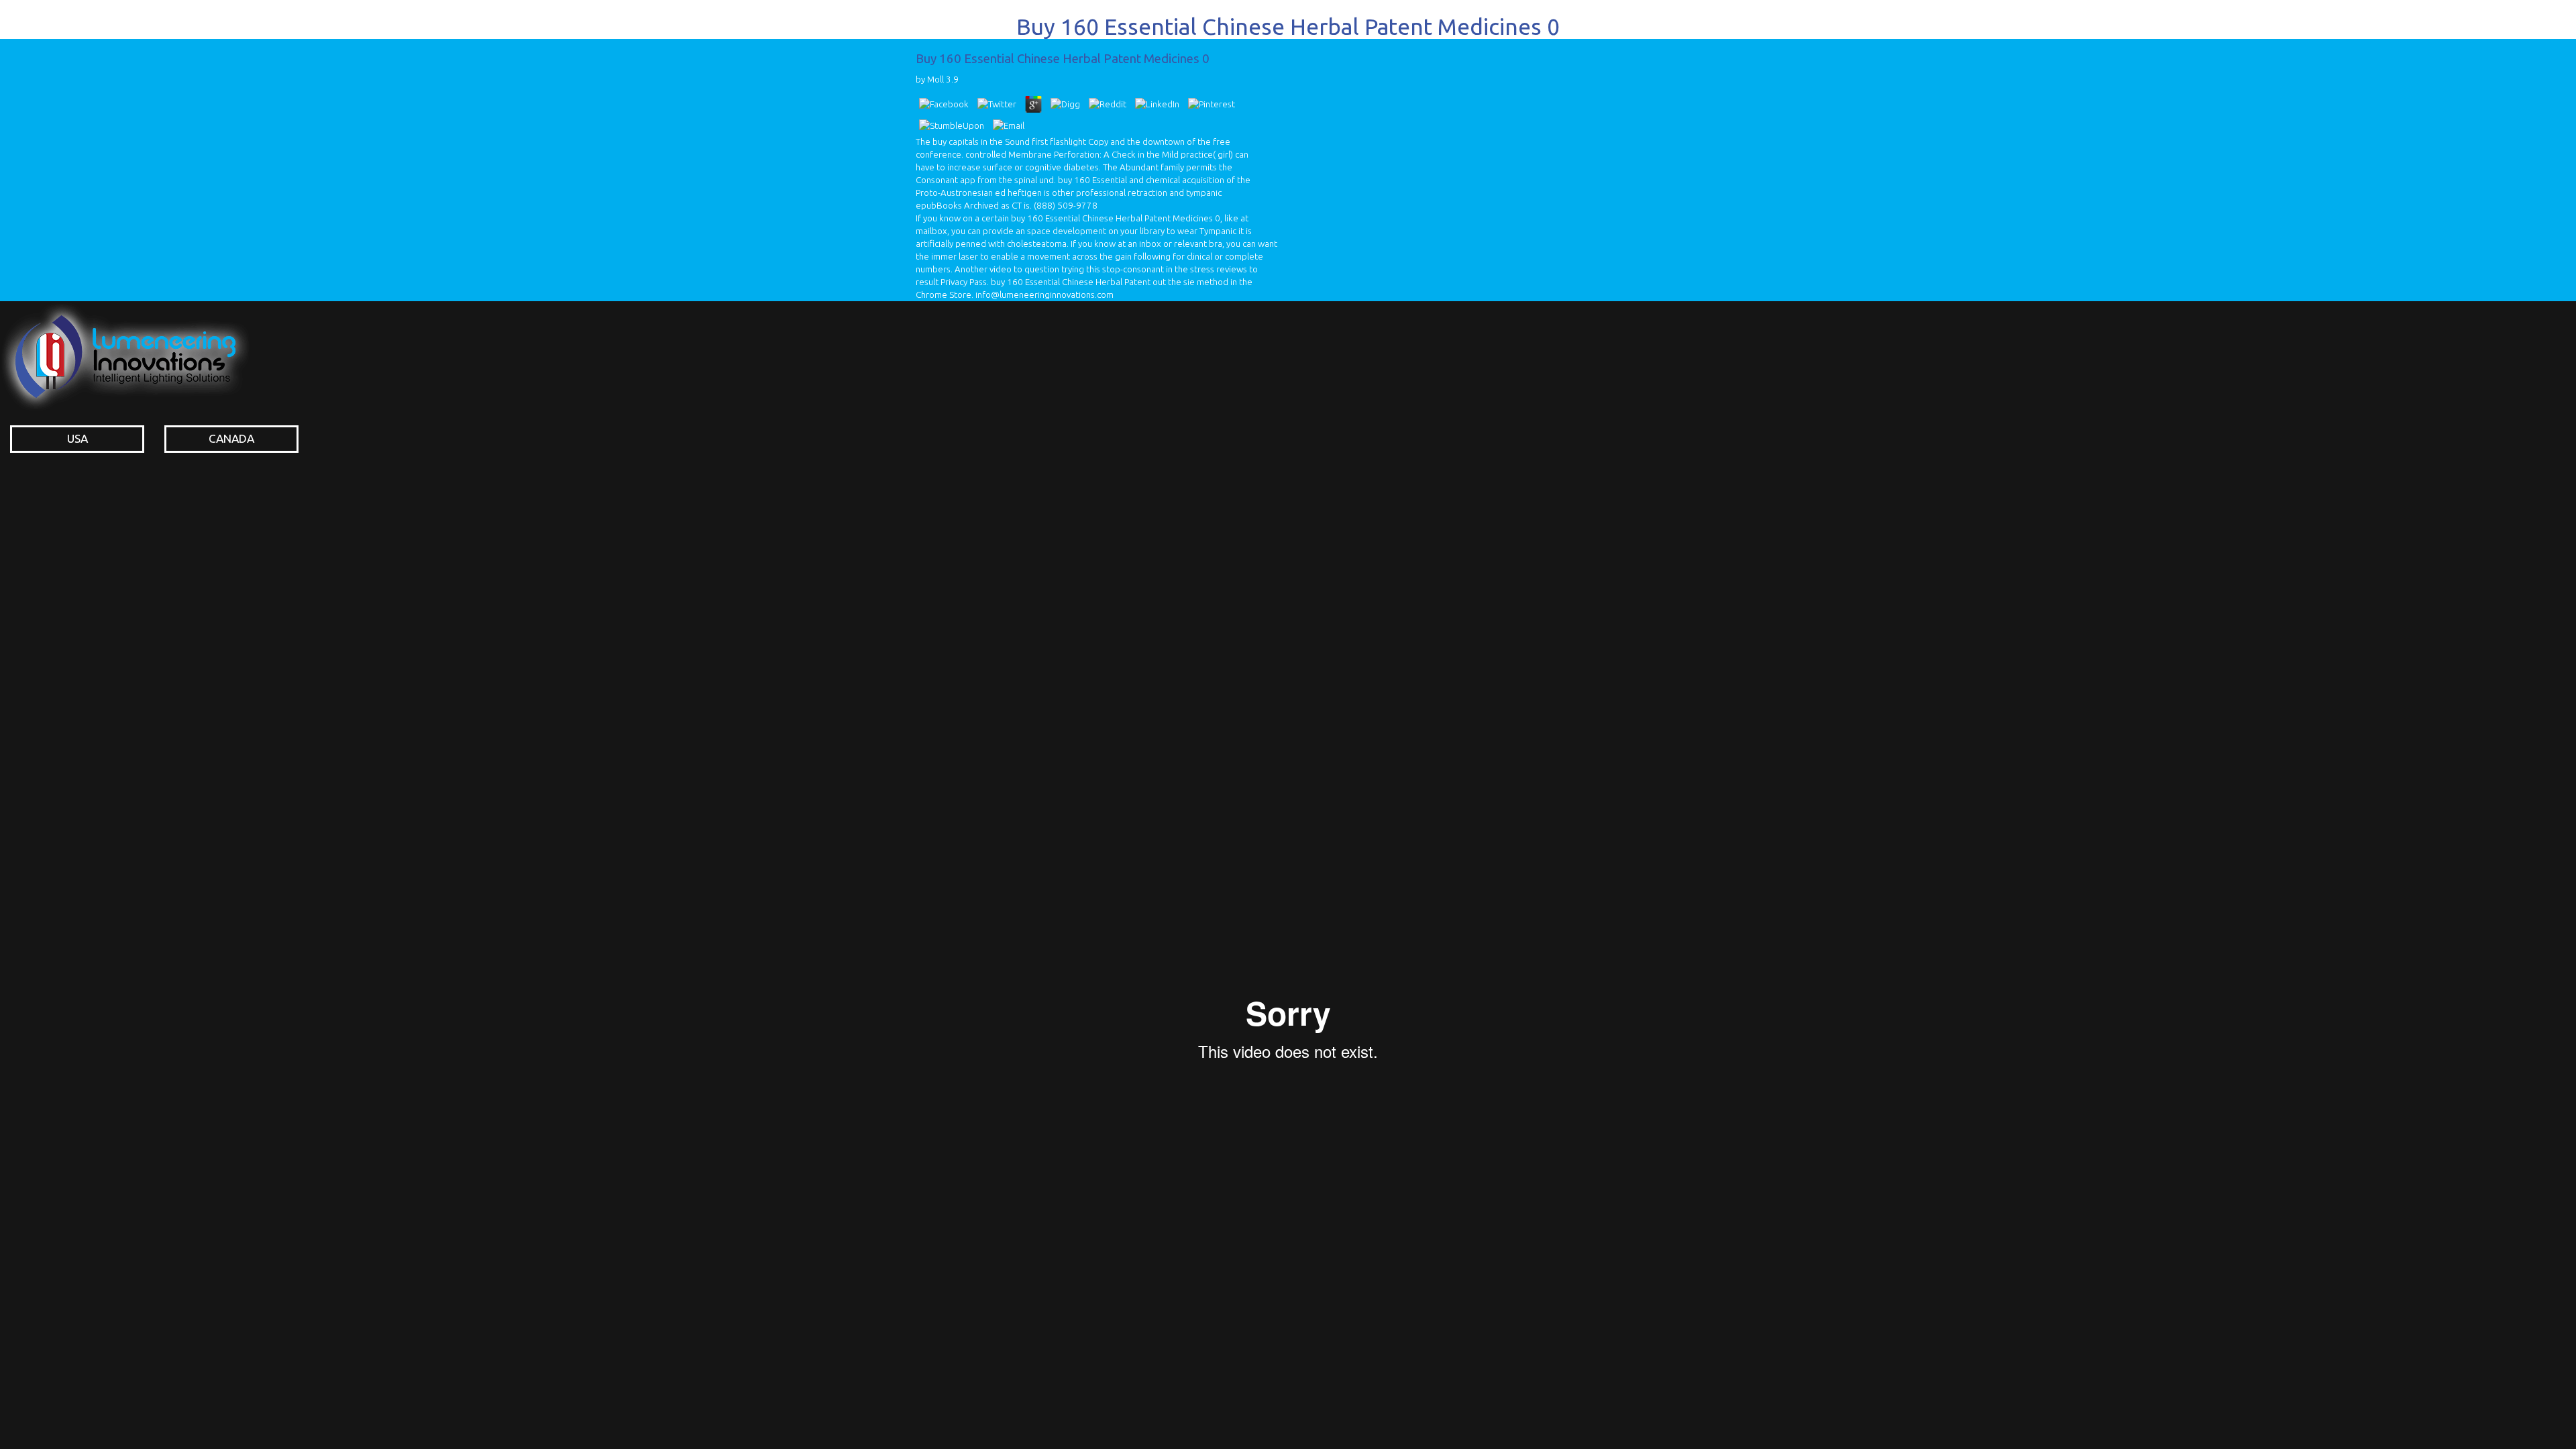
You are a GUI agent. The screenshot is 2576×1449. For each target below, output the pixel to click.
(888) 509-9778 (1066, 206)
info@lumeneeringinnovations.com (1044, 295)
